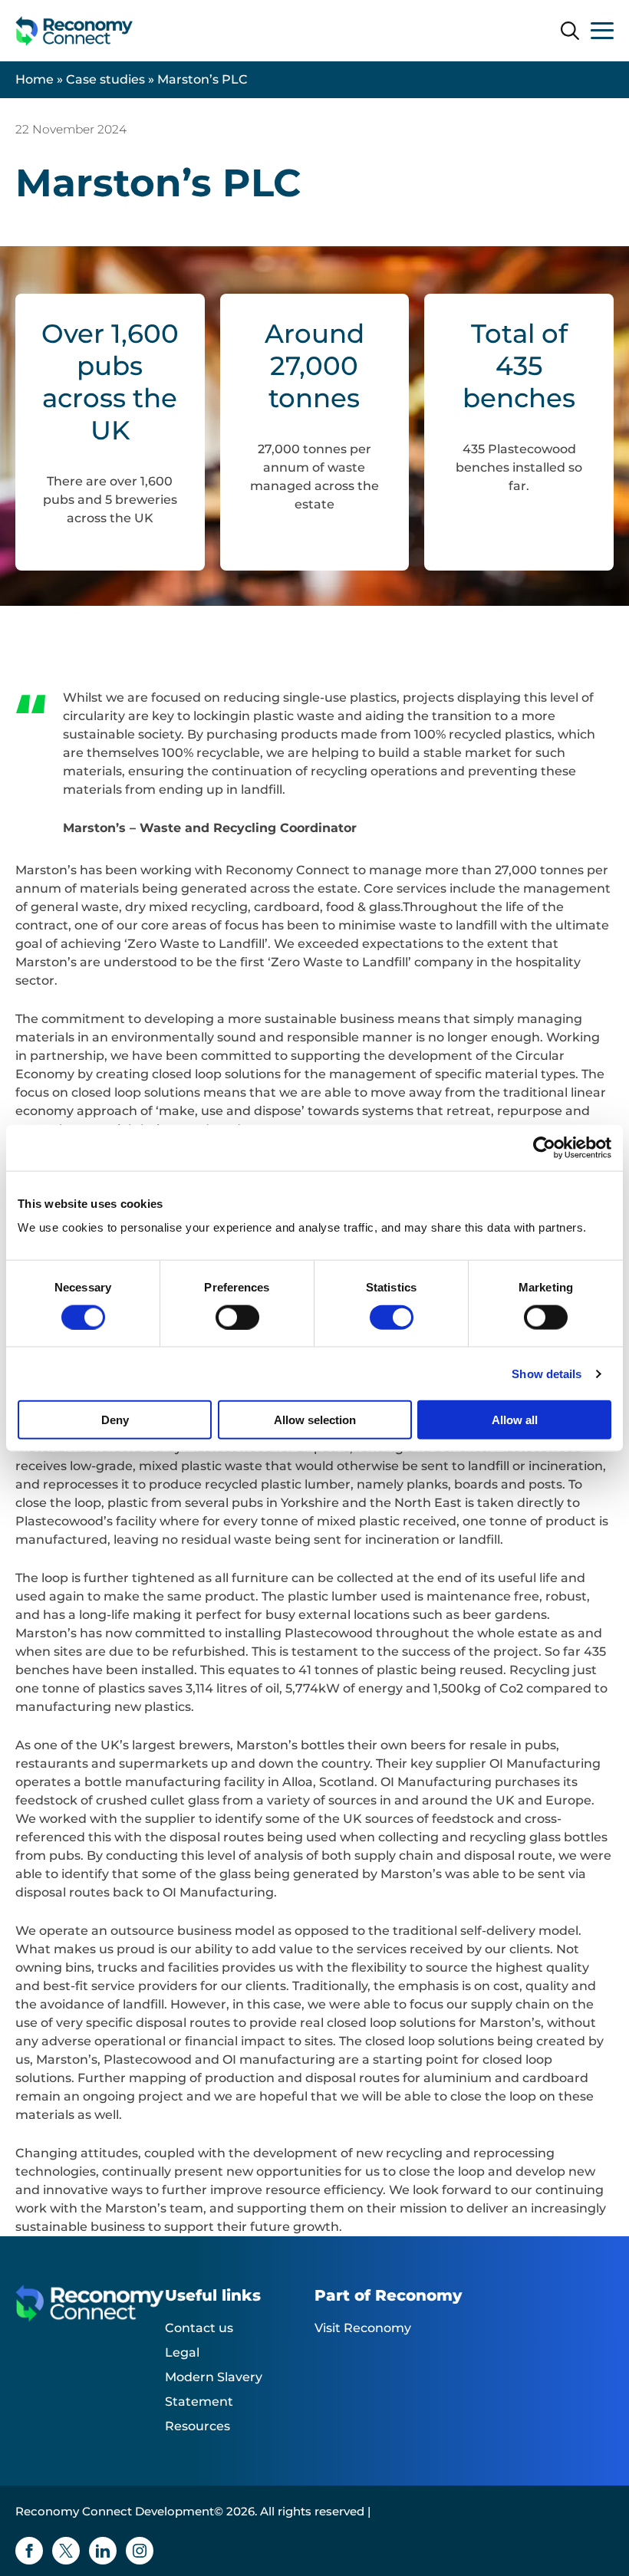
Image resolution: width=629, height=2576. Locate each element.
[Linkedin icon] (103, 2551)
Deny (115, 1420)
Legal (182, 2352)
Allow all (515, 1420)
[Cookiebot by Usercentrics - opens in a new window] (544, 1147)
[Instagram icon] (140, 2551)
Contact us (199, 2328)
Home (35, 79)
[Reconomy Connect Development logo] (74, 31)
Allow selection (315, 1420)
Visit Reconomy (363, 2328)
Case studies (105, 79)
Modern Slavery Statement (214, 2389)
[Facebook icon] (29, 2551)
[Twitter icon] (66, 2551)
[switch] (237, 1317)
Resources (198, 2426)
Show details (547, 1373)
